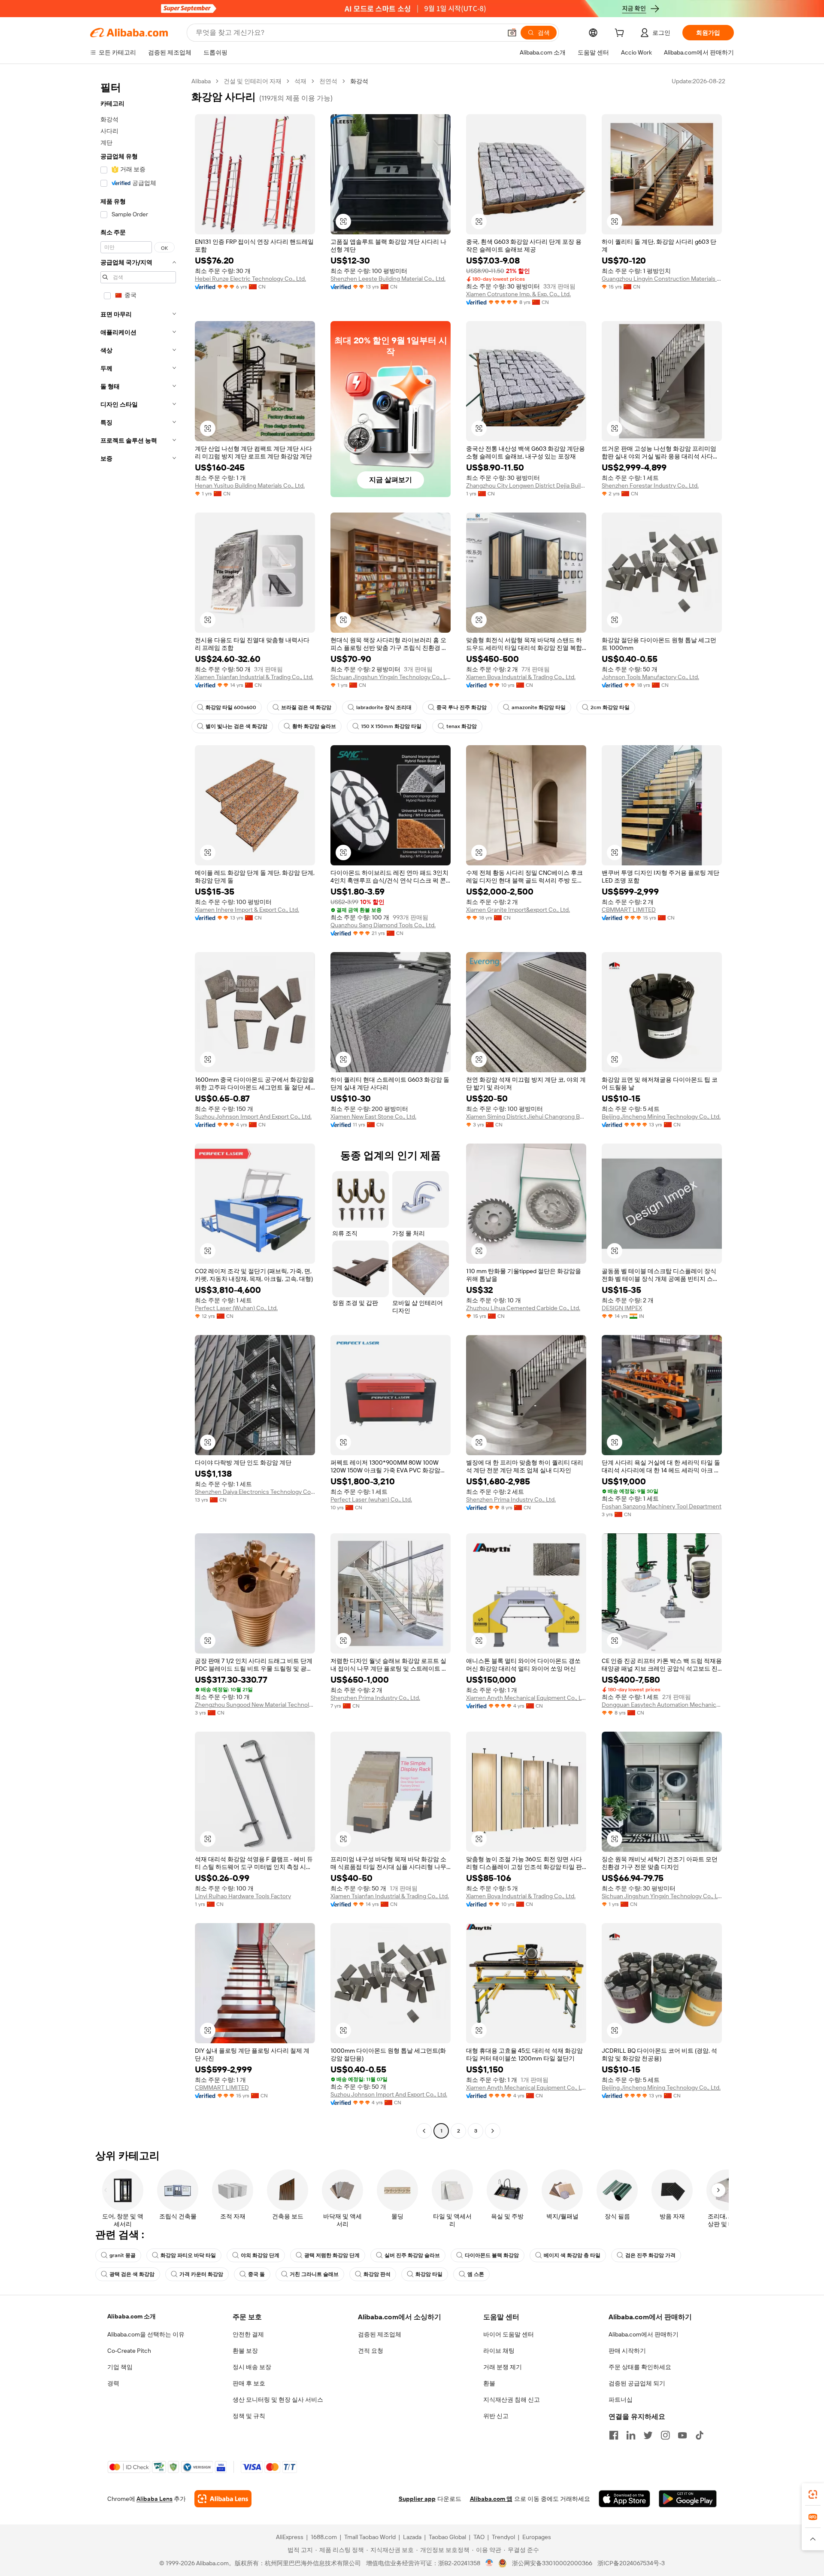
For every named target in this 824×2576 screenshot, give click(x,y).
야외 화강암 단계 (260, 2255)
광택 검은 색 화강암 (132, 2274)
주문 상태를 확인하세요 (640, 2367)
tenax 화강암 (462, 726)
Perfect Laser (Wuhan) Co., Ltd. (236, 1308)
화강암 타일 (429, 2274)
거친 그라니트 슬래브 (314, 2274)
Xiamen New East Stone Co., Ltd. (373, 1117)
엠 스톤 (476, 2274)
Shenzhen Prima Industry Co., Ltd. (511, 1499)
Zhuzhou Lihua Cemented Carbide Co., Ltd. (523, 1308)
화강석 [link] (359, 81)
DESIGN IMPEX (622, 1308)
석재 (300, 81)
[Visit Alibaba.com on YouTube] (682, 2435)
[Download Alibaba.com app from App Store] (624, 2499)
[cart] (621, 34)
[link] (813, 2494)
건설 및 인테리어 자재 (253, 81)
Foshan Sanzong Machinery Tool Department (662, 1506)
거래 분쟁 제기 (503, 2367)
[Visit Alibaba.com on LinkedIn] (631, 2435)
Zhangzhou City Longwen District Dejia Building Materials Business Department (526, 485)
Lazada (412, 2537)
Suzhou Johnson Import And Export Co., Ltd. (253, 1117)
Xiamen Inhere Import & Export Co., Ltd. (247, 910)
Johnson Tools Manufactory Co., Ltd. (650, 677)
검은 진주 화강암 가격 (650, 2255)
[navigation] (138, 1107)
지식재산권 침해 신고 (512, 2400)
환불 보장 (245, 2351)
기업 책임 (120, 2367)
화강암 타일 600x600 (231, 707)
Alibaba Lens (154, 2499)
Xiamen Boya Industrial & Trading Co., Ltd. (521, 677)
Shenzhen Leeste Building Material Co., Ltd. (388, 279)
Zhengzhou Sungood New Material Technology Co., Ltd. (255, 1705)
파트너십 (621, 2400)
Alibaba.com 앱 (491, 2499)
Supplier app (417, 2499)
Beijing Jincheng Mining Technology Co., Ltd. (661, 1117)
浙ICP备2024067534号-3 (631, 2563)
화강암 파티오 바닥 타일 (188, 2255)
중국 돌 (256, 2274)
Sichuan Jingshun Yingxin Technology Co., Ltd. (391, 677)
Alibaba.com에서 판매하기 (644, 2334)
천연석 (328, 81)
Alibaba (201, 81)
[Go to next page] (493, 2131)
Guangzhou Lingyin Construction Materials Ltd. (662, 279)
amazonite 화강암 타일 (539, 707)
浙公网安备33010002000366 (552, 2563)
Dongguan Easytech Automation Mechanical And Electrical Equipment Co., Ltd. (662, 1705)
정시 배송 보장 (252, 2367)
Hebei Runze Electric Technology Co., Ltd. (250, 279)
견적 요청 (371, 2351)
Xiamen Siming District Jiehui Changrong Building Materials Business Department (526, 1117)
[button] (512, 33)
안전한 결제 (248, 2334)
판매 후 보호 (249, 2383)
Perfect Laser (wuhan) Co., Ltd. (371, 1499)
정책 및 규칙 (249, 2416)
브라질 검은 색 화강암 (306, 707)
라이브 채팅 (499, 2351)
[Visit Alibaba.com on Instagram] (665, 2435)
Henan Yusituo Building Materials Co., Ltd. (250, 485)
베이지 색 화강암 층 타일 (572, 2255)
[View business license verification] (489, 2563)
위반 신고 (496, 2416)
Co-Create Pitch (129, 2351)
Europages (537, 2537)
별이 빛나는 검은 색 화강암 (236, 726)
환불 (489, 2383)
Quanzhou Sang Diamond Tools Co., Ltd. (383, 925)
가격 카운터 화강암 (201, 2274)
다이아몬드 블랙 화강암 (492, 2255)
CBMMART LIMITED (629, 910)
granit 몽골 (123, 2255)
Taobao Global (447, 2537)
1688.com (324, 2537)
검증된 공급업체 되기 (637, 2383)
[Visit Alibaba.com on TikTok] (700, 2435)
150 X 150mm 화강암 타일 (391, 726)
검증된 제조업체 (380, 2334)
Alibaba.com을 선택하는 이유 (146, 2334)
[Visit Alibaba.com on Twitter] (648, 2435)
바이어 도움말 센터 (509, 2334)
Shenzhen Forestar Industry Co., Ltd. (650, 485)
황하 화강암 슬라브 (314, 726)
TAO (479, 2537)
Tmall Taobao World (370, 2537)
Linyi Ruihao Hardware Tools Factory (243, 1896)
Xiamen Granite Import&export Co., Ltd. (518, 910)
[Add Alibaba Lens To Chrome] (223, 2499)
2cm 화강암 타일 (610, 707)
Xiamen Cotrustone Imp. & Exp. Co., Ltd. (518, 294)
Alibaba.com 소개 (132, 2316)
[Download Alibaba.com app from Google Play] (688, 2499)
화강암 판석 (377, 2274)
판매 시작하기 (627, 2351)
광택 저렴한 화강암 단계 (332, 2255)
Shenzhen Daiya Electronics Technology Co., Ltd (255, 1492)
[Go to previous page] (424, 2131)
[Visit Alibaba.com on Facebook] (614, 2435)
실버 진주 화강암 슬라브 (412, 2255)
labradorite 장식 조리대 (384, 707)
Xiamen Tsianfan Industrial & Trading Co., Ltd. (254, 677)
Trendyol (503, 2537)
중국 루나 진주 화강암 (462, 707)
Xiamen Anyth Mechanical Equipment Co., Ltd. (526, 1698)
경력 (113, 2383)
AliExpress (290, 2537)
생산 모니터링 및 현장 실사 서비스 (278, 2400)
